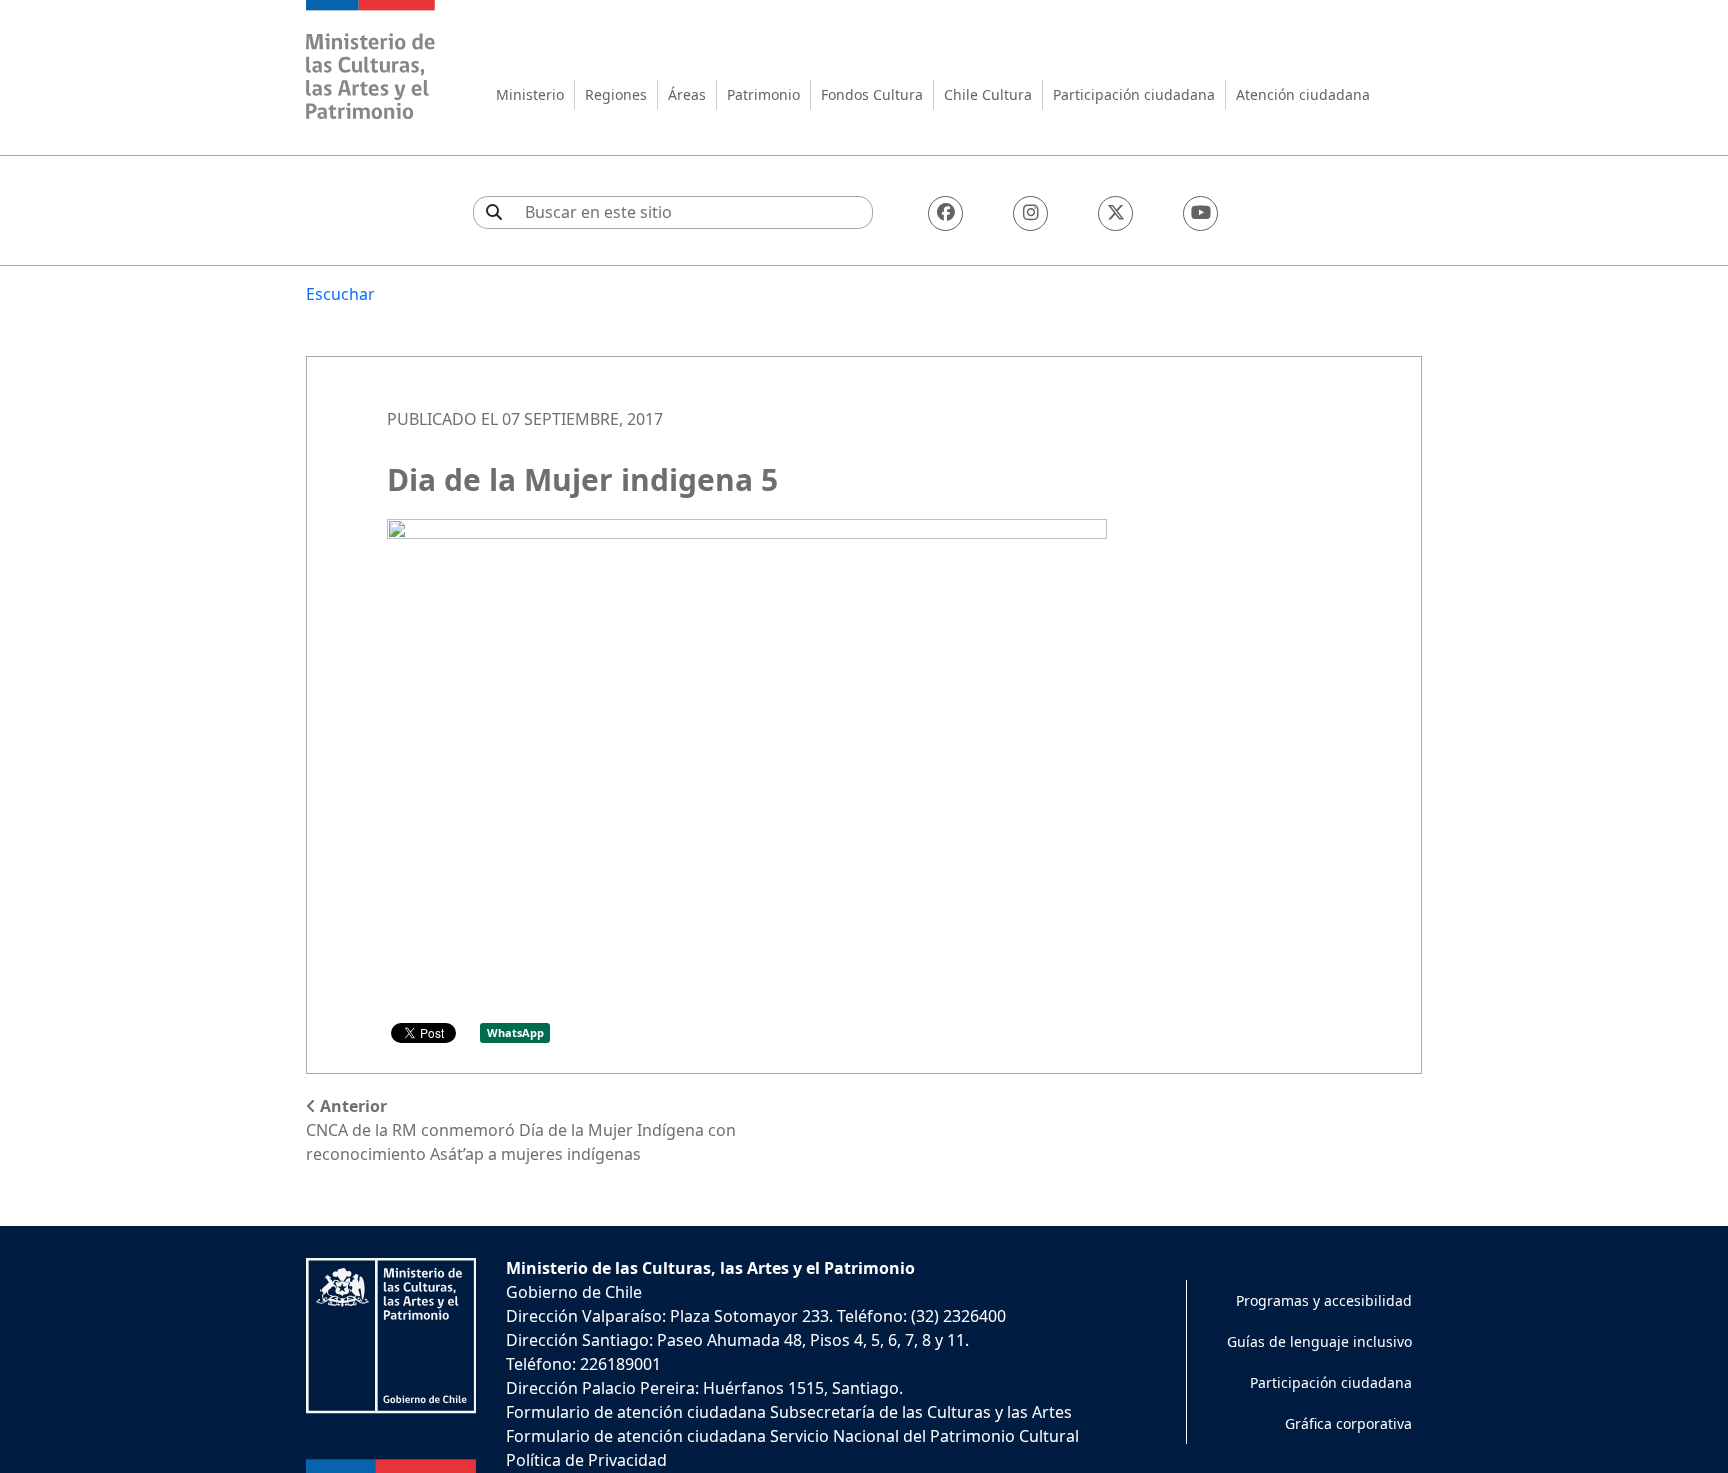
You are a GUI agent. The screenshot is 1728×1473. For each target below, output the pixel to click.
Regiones (616, 94)
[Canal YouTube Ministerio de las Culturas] (1200, 213)
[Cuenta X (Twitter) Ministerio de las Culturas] (1115, 213)
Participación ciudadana (1134, 94)
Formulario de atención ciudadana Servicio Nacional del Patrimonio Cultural (792, 1436)
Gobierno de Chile (574, 1292)
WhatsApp (515, 1032)
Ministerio (530, 94)
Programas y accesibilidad (1324, 1300)
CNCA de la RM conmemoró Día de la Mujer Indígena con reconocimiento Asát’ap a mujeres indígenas (521, 1130)
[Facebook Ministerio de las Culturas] (945, 213)
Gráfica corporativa (1348, 1423)
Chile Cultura (988, 94)
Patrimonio (763, 94)
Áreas (687, 94)
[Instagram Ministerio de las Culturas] (1030, 213)
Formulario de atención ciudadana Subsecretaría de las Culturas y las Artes (789, 1412)
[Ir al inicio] (371, 62)
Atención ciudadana (1303, 94)
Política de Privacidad (586, 1460)
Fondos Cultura (872, 94)
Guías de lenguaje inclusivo (1319, 1341)
